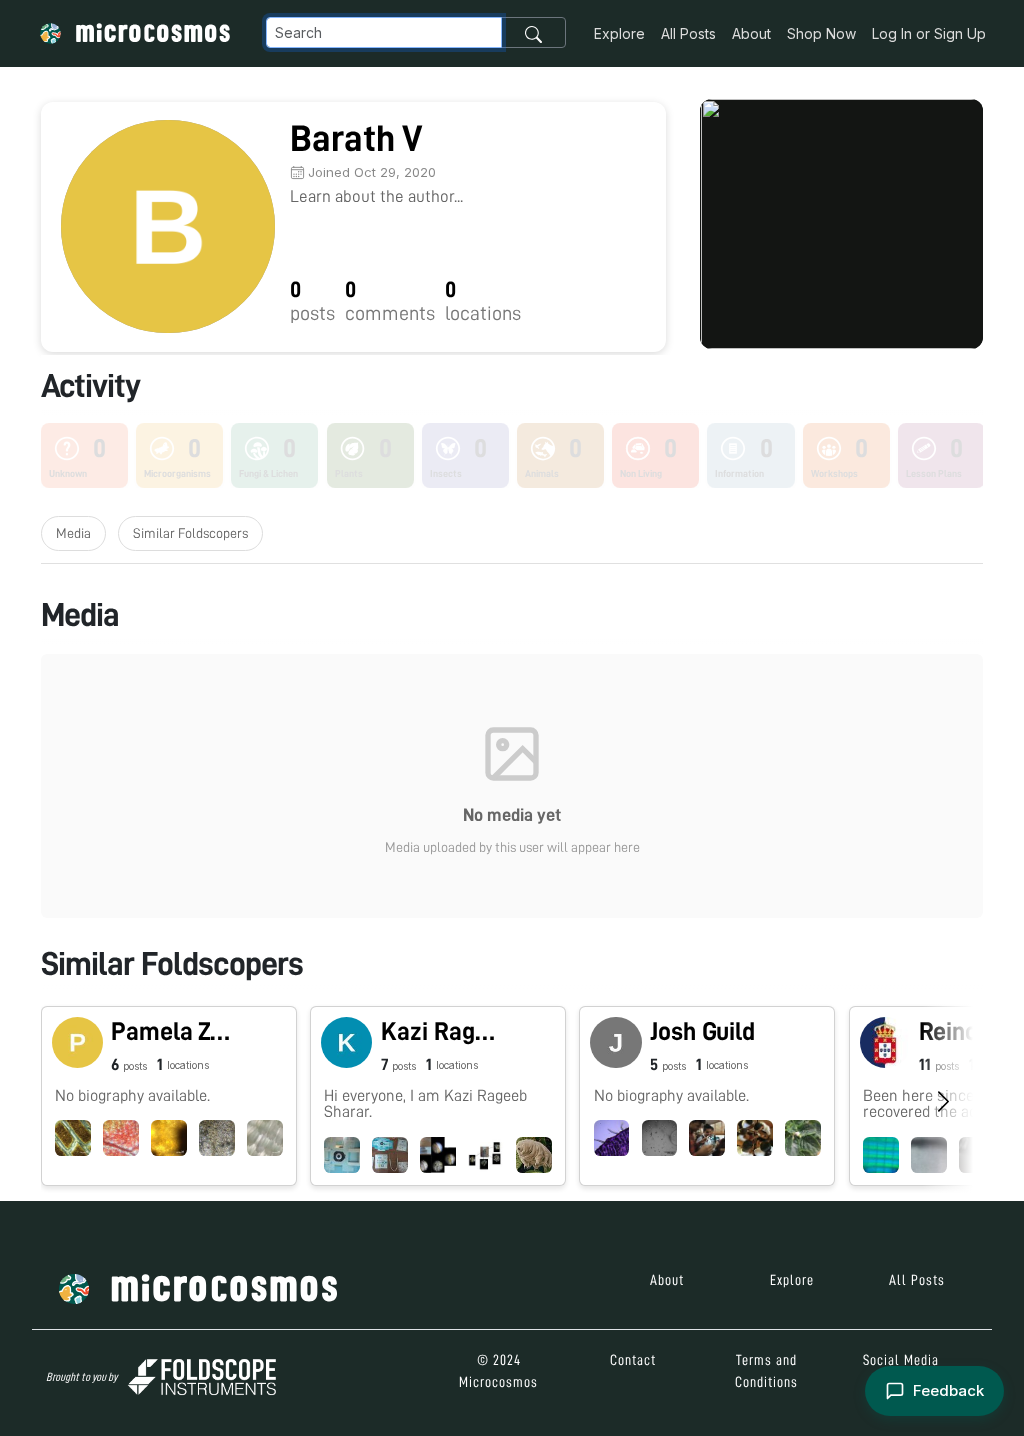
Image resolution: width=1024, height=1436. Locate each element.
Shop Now (821, 33)
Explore (619, 33)
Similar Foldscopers (190, 533)
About (751, 33)
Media (73, 533)
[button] (169, 1096)
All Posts (688, 33)
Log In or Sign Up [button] (929, 33)
